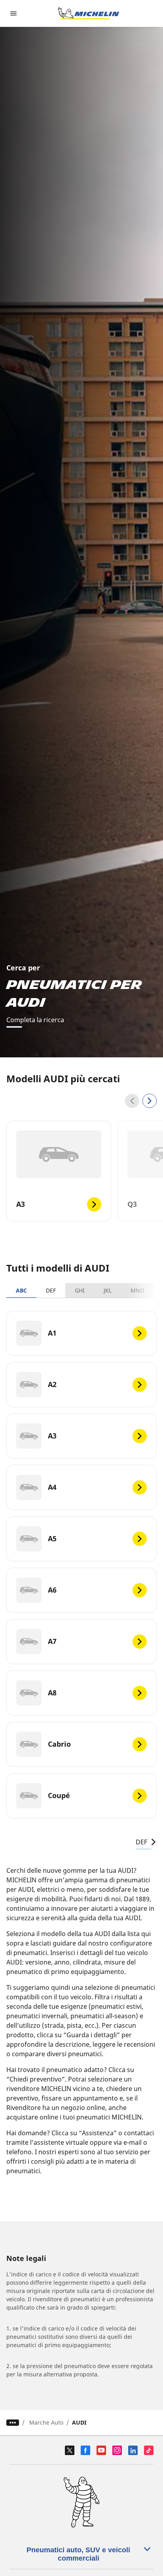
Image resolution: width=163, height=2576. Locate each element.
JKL (108, 1290)
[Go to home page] (89, 13)
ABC (21, 1290)
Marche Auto (46, 2422)
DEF (51, 1290)
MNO (137, 1290)
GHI (80, 1290)
